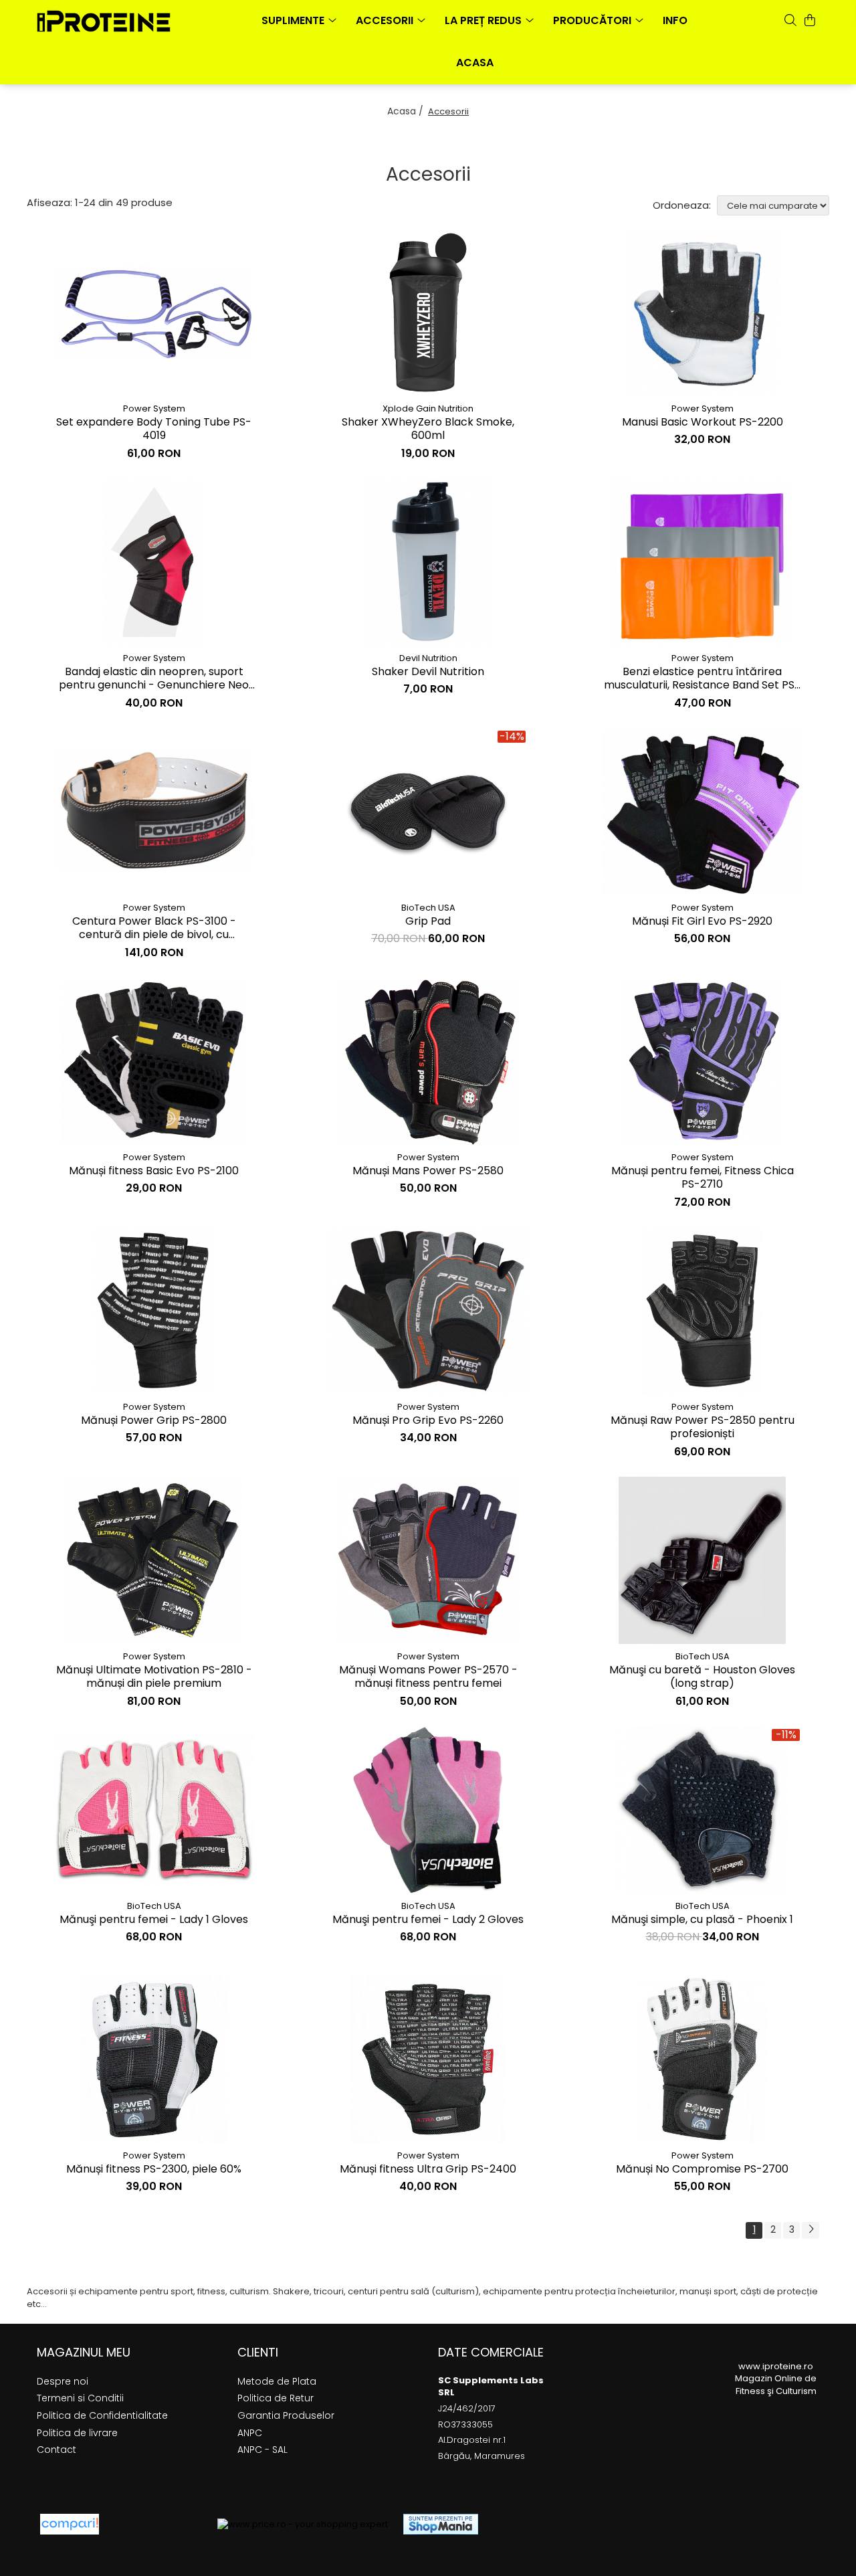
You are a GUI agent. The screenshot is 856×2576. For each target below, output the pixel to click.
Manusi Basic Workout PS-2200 (703, 423)
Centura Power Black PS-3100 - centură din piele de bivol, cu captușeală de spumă (154, 929)
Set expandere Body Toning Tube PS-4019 (154, 430)
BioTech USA (428, 908)
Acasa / (407, 111)
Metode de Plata (277, 2381)
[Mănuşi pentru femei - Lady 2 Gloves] (428, 1810)
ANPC (250, 2433)
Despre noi (63, 2381)
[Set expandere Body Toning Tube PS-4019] (154, 313)
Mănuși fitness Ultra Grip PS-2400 (428, 2170)
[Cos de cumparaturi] (810, 20)
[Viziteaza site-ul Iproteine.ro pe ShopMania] (441, 2524)
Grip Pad (428, 922)
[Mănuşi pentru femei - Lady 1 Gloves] (154, 1810)
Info (675, 20)
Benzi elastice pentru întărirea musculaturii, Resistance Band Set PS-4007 (702, 679)
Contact (57, 2450)
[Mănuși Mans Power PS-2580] (428, 1061)
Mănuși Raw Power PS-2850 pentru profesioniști (703, 1428)
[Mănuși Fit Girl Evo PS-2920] (702, 811)
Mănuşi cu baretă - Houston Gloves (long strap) (702, 1677)
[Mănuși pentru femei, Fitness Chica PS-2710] (702, 1061)
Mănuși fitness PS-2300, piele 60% (154, 2170)
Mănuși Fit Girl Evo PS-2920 (702, 922)
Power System (154, 408)
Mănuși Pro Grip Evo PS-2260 (428, 1421)
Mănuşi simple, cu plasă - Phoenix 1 (702, 1920)
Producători (594, 20)
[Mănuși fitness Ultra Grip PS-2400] (428, 2059)
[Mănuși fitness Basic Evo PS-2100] (154, 1061)
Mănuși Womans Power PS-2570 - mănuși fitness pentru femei (428, 1677)
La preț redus (485, 20)
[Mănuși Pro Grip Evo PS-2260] (428, 1311)
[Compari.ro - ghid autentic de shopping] (158, 2524)
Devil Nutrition (428, 658)
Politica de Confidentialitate (102, 2415)
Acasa (475, 63)
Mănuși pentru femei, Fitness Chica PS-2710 (703, 1178)
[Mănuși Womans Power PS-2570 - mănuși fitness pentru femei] (428, 1560)
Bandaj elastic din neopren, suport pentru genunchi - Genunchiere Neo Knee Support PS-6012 (154, 679)
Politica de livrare (77, 2433)
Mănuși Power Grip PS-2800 (154, 1421)
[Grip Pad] (428, 812)
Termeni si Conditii (80, 2398)
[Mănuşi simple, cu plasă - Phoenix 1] (702, 1810)
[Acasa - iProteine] (104, 21)
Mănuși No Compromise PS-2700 (702, 2170)
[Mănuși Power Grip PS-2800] (154, 1311)
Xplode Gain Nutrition (428, 408)
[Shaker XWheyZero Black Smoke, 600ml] (428, 312)
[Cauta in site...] (790, 20)
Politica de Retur (276, 2398)
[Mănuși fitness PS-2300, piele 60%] (154, 2059)
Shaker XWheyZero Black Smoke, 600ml (428, 430)
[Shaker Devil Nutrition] (428, 562)
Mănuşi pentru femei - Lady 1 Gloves (154, 1920)
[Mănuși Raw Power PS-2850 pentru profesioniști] (702, 1311)
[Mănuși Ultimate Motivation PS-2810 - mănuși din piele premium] (154, 1560)
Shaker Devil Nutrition (428, 672)
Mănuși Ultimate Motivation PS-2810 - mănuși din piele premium (154, 1677)
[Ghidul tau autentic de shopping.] (70, 2524)
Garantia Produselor (286, 2415)
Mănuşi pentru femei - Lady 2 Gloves (428, 1920)
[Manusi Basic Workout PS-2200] (702, 312)
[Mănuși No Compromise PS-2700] (702, 2059)
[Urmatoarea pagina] (811, 2230)
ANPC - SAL (262, 2450)
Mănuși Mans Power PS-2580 (428, 1171)
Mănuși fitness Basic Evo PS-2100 (154, 1171)
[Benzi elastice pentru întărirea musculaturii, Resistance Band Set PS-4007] (702, 562)
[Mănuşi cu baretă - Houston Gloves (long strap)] (702, 1560)
